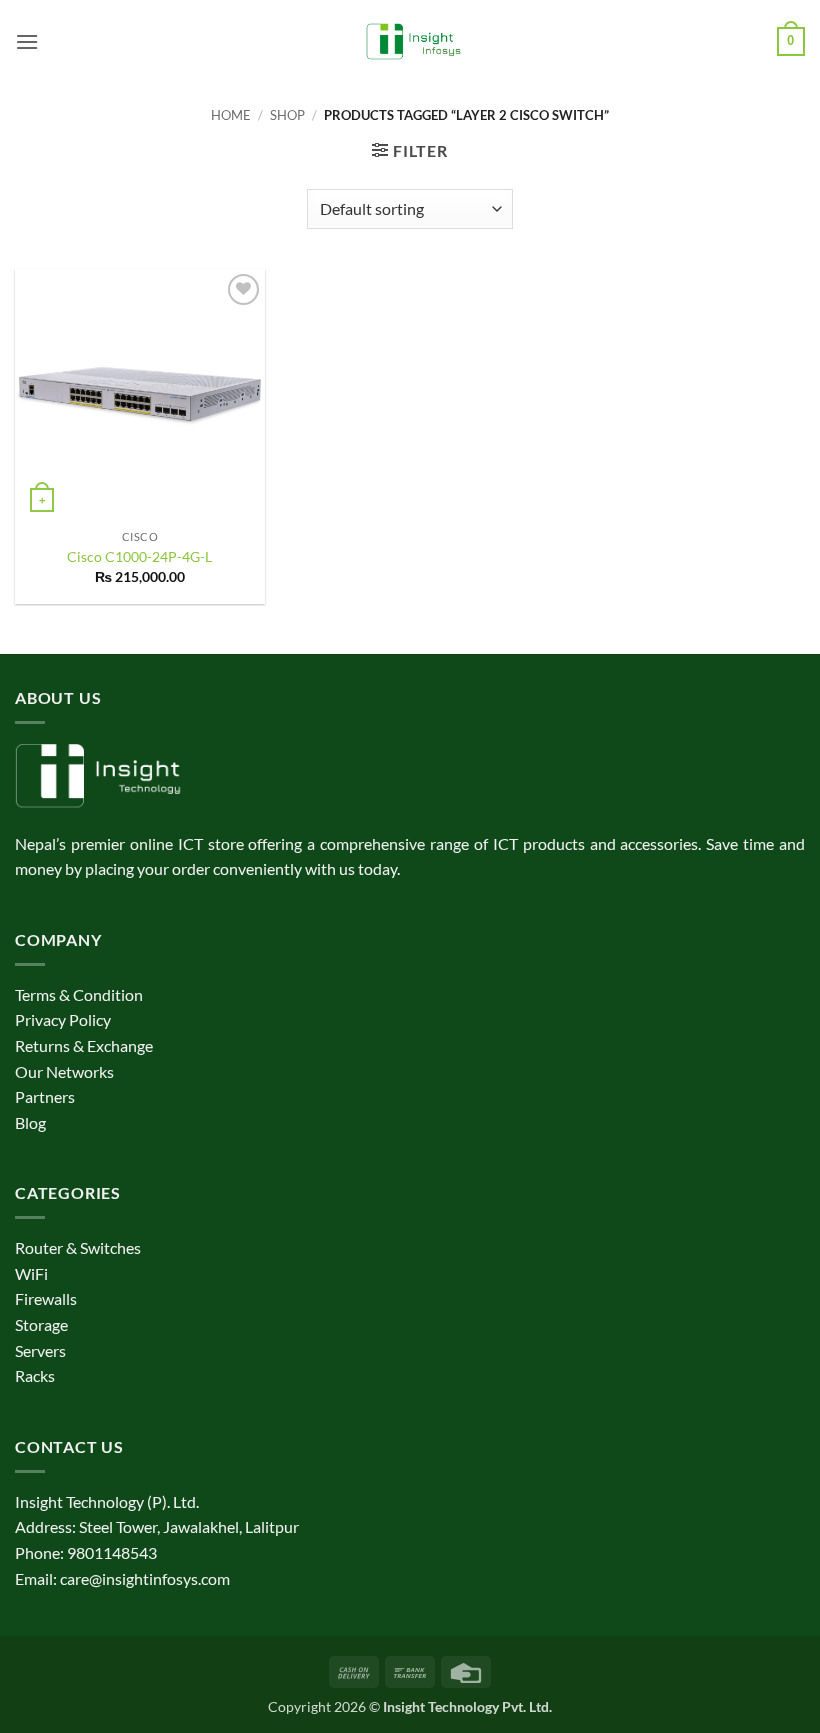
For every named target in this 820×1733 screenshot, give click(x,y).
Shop (287, 115)
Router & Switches (78, 1247)
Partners (45, 1096)
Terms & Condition (79, 994)
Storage (41, 1324)
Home (231, 115)
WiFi (31, 1273)
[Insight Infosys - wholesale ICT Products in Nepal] (410, 42)
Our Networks (64, 1071)
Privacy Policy (63, 1019)
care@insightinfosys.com (145, 1578)
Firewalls (46, 1298)
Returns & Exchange (84, 1045)
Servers (40, 1350)
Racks (35, 1375)
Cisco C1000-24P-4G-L (139, 556)
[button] (27, 41)
